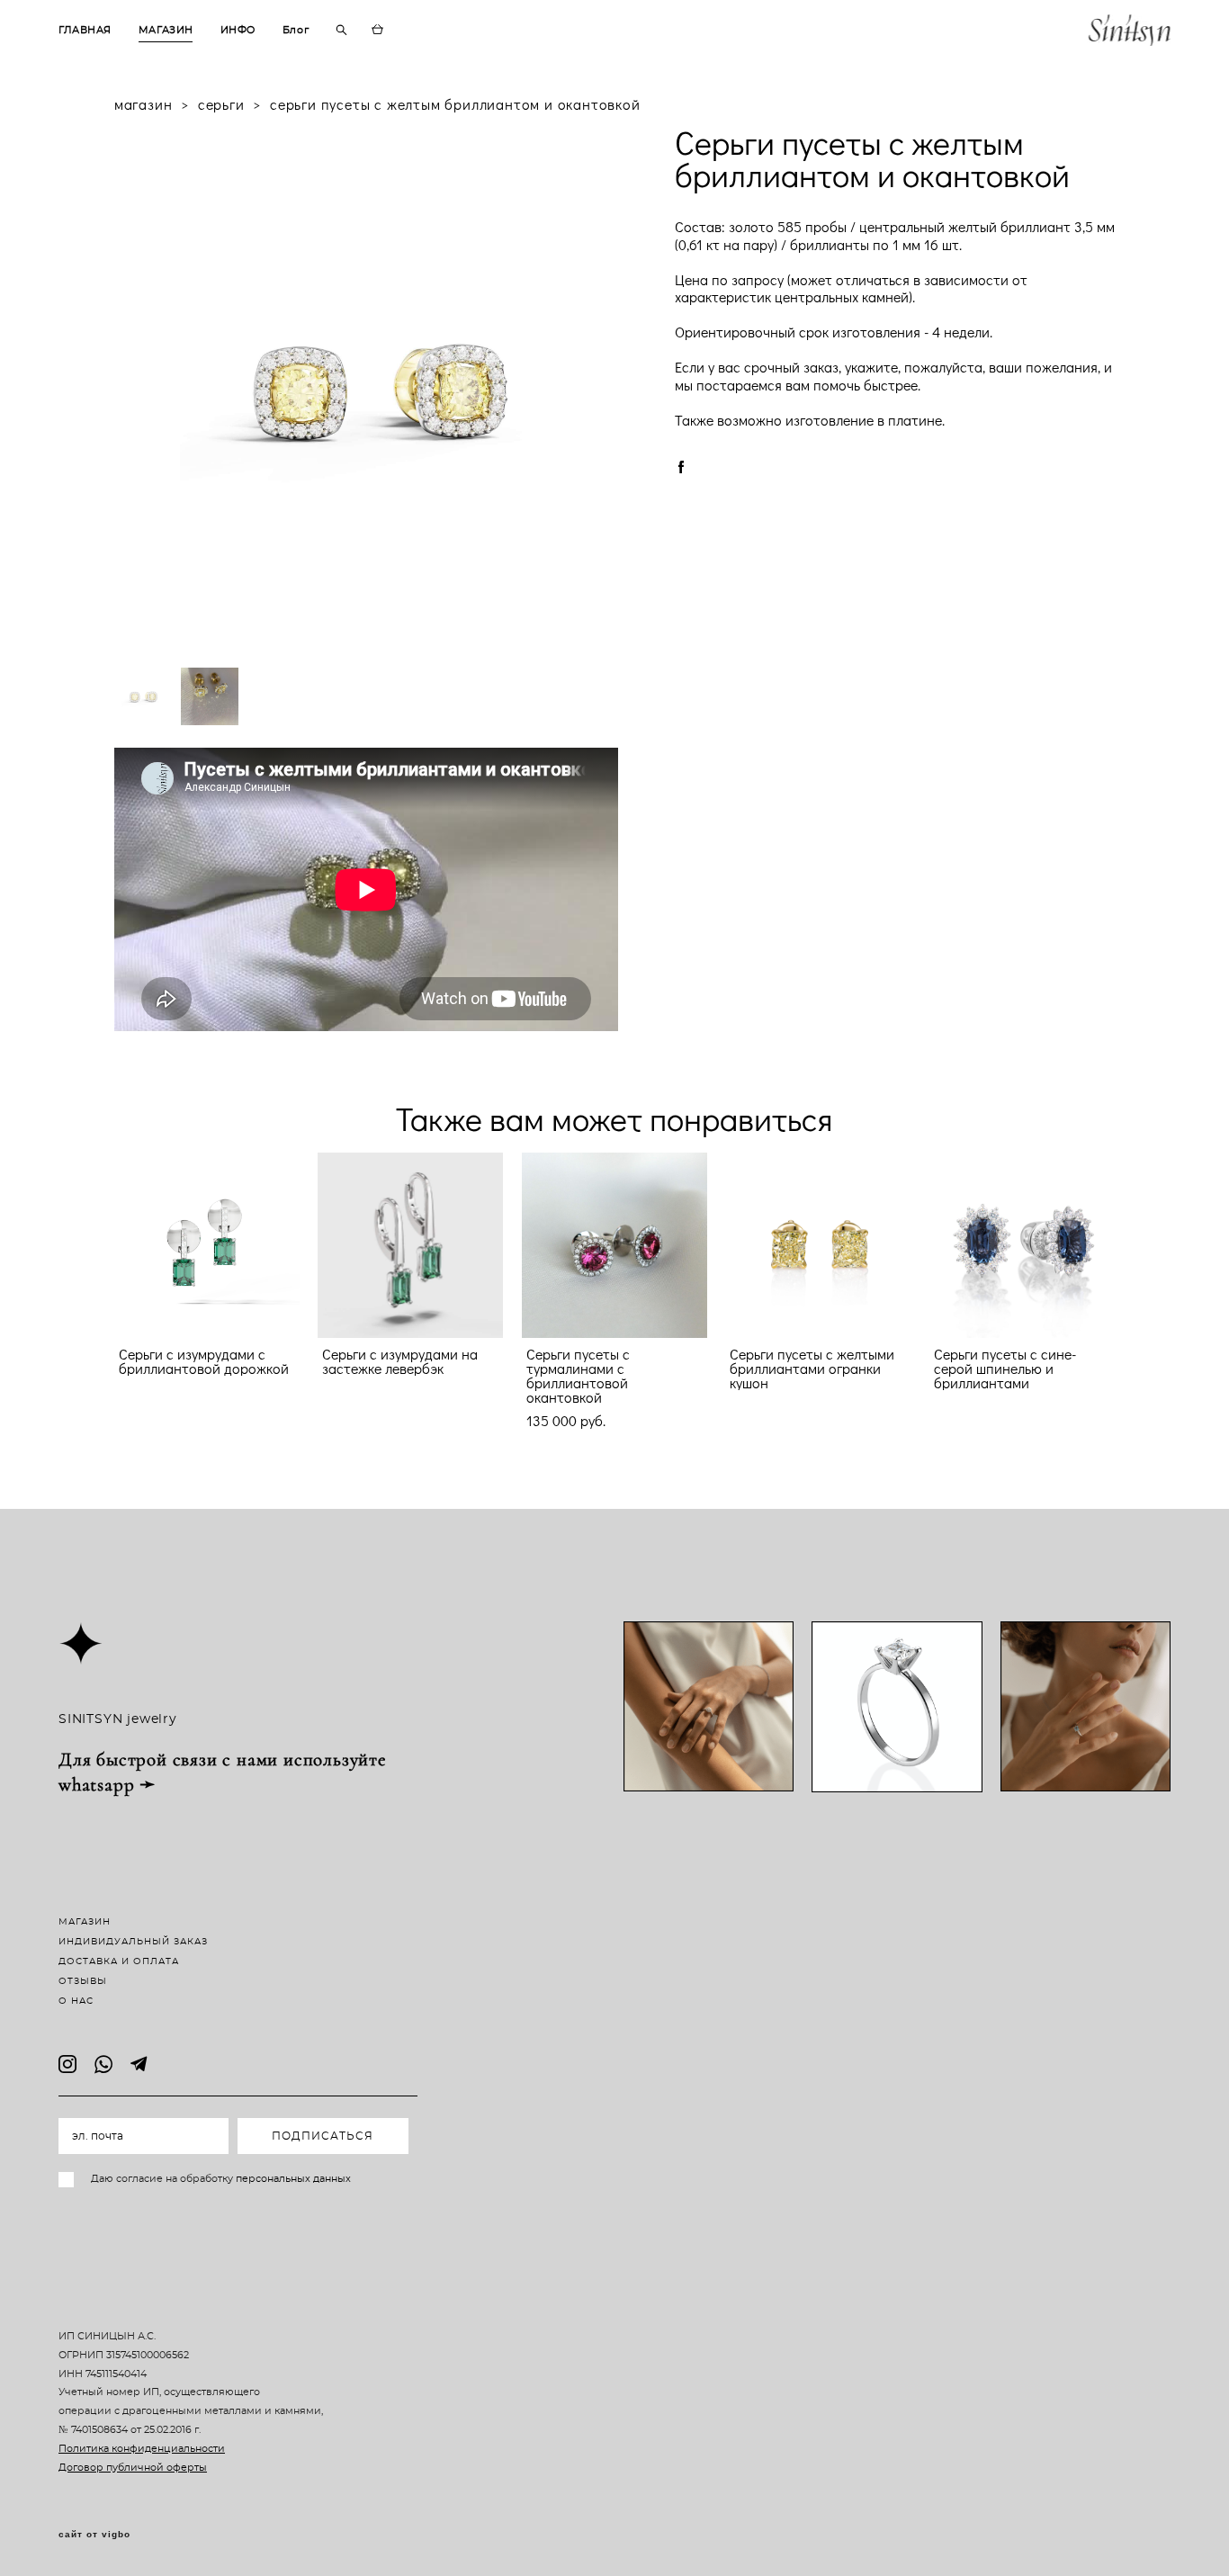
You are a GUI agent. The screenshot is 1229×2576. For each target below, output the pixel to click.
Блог (296, 30)
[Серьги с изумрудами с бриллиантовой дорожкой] (207, 1245)
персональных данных (293, 2179)
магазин (144, 104)
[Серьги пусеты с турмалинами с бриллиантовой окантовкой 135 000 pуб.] (614, 1245)
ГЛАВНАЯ (85, 30)
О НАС (76, 2001)
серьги (221, 104)
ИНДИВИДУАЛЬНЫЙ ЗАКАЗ (133, 1942)
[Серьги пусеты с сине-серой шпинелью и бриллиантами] (1022, 1245)
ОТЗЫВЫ (83, 1981)
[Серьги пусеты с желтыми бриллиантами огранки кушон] (818, 1245)
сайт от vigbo (94, 2535)
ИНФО (238, 30)
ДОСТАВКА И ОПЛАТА (119, 1961)
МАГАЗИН (166, 30)
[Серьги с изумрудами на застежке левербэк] (410, 1245)
